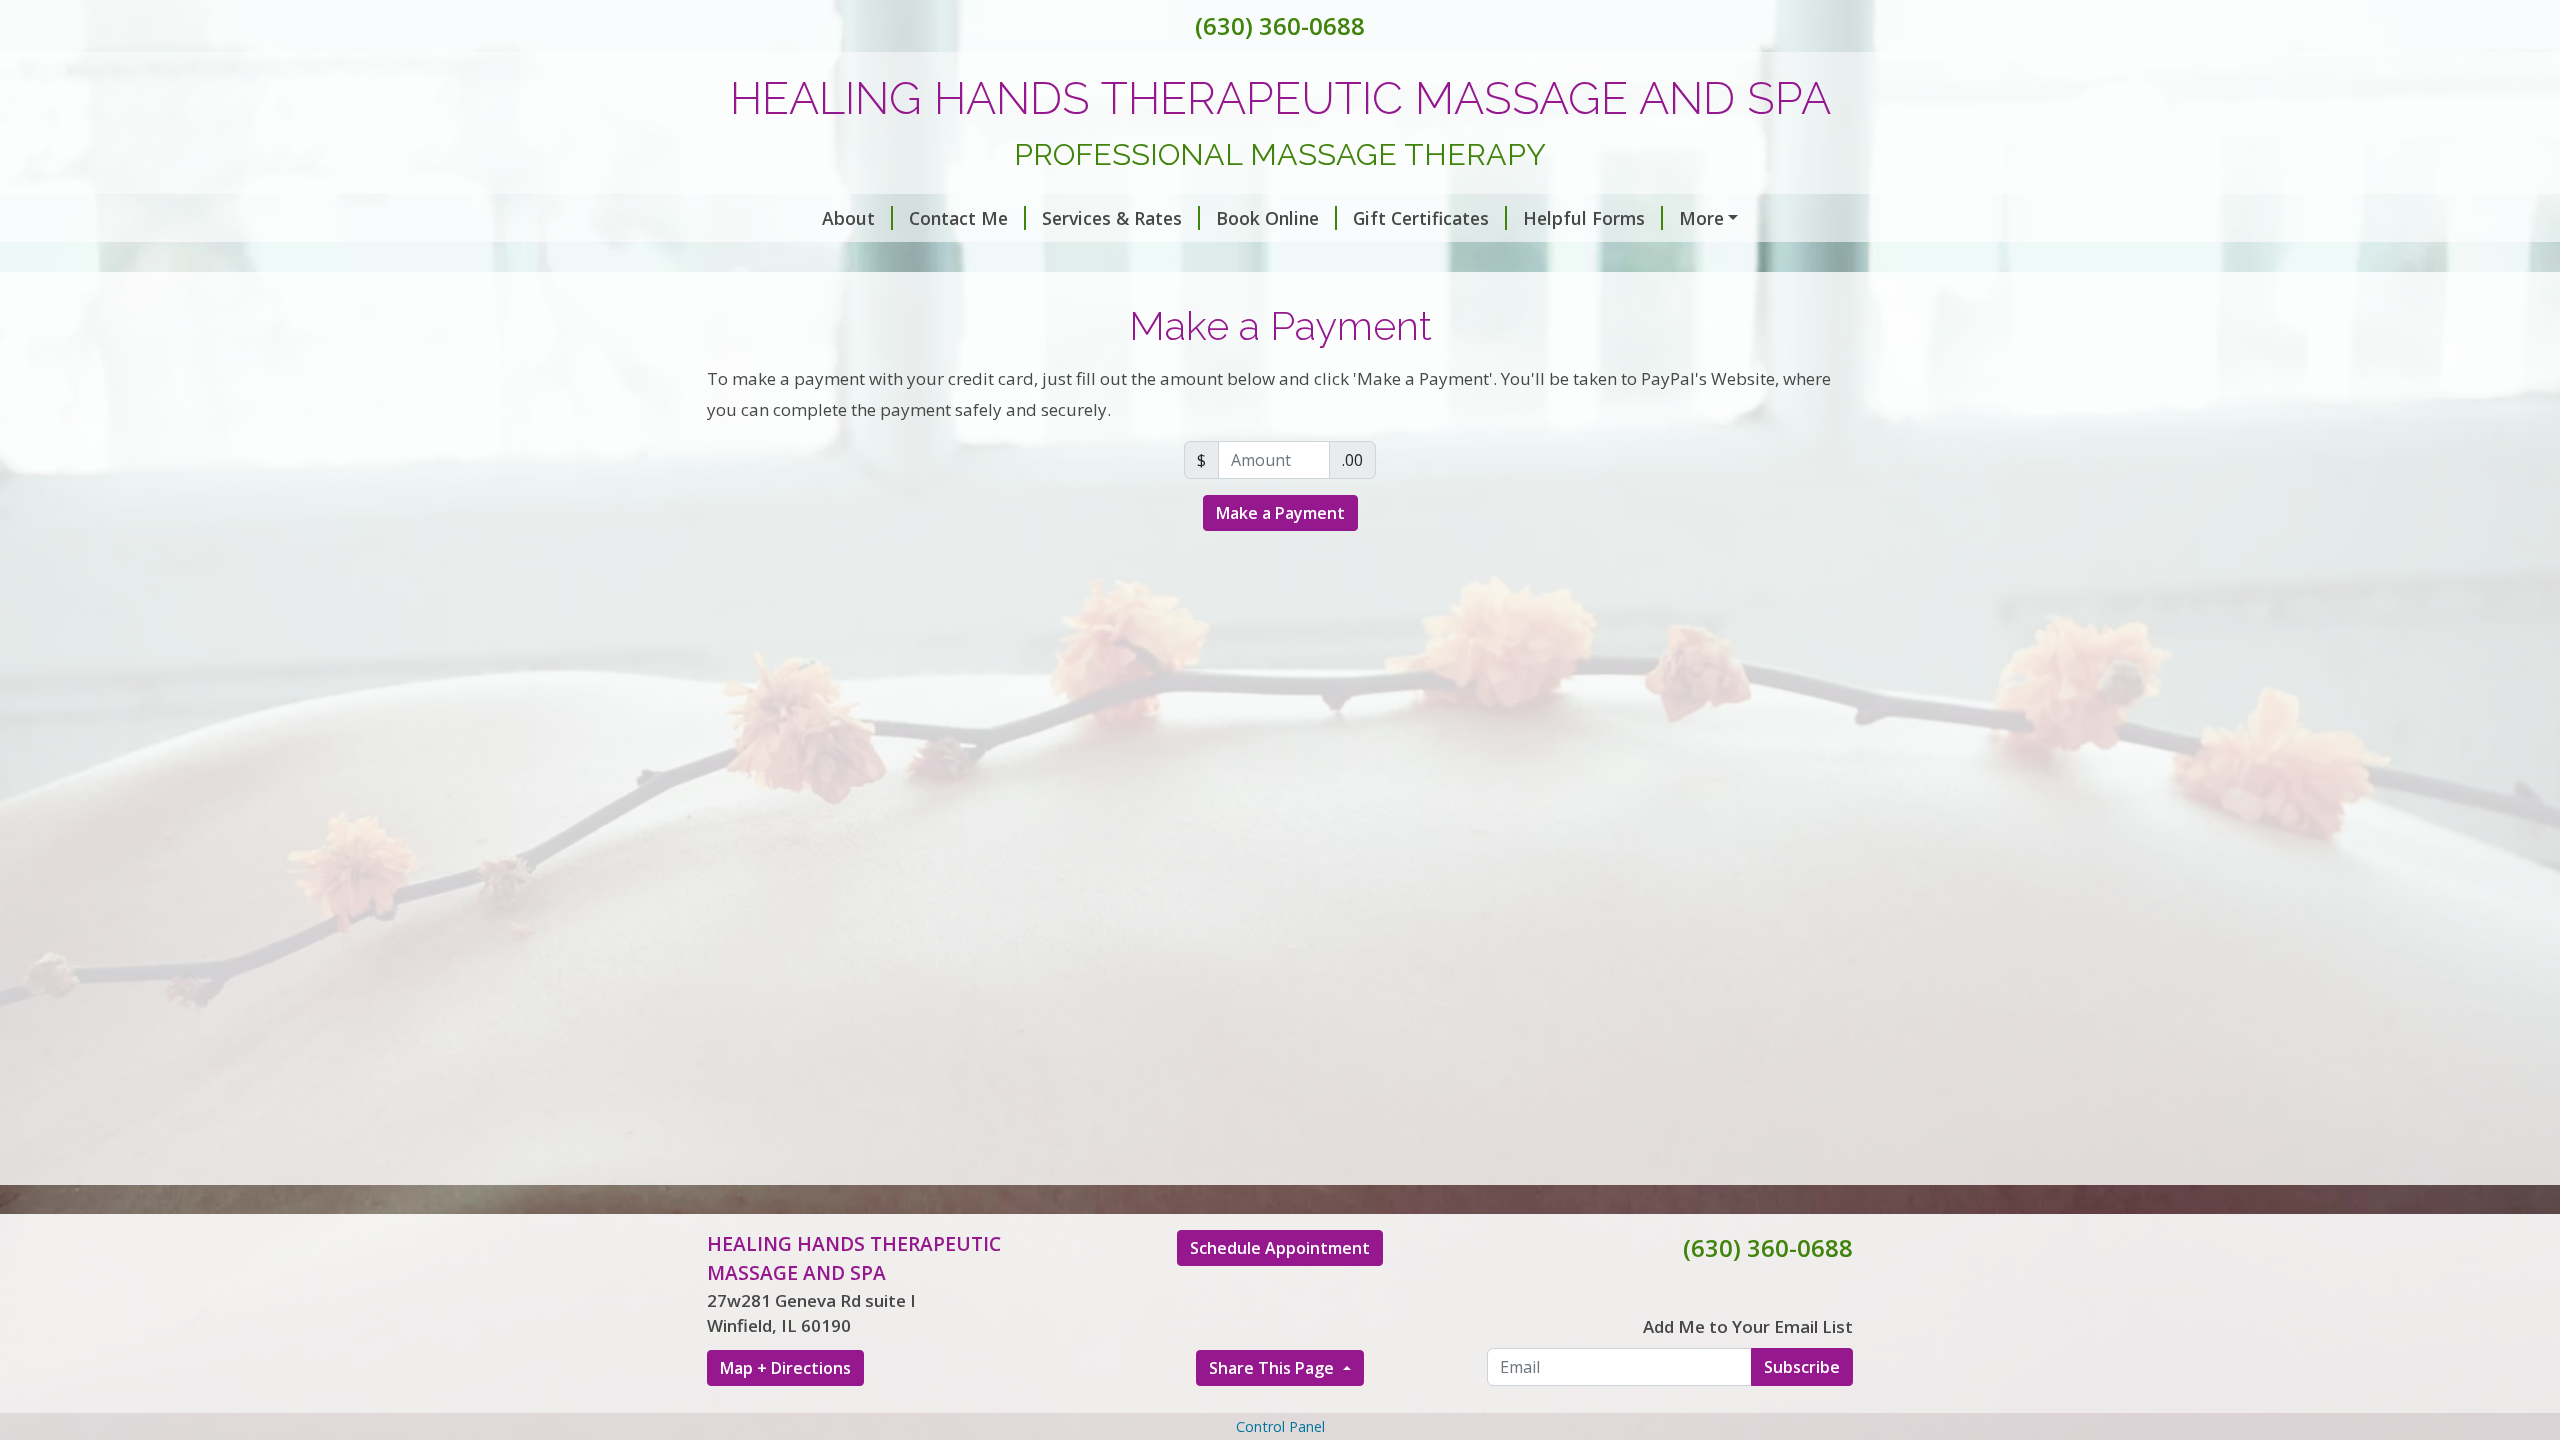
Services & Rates (1112, 218)
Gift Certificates (1421, 218)
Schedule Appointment (1280, 1248)
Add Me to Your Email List (1748, 1326)
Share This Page (1273, 1368)
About (848, 218)
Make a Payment (1280, 513)
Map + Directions (785, 1368)
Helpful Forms (1584, 218)
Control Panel (1280, 1426)
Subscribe (1802, 1367)
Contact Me (958, 218)
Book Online (1267, 218)
